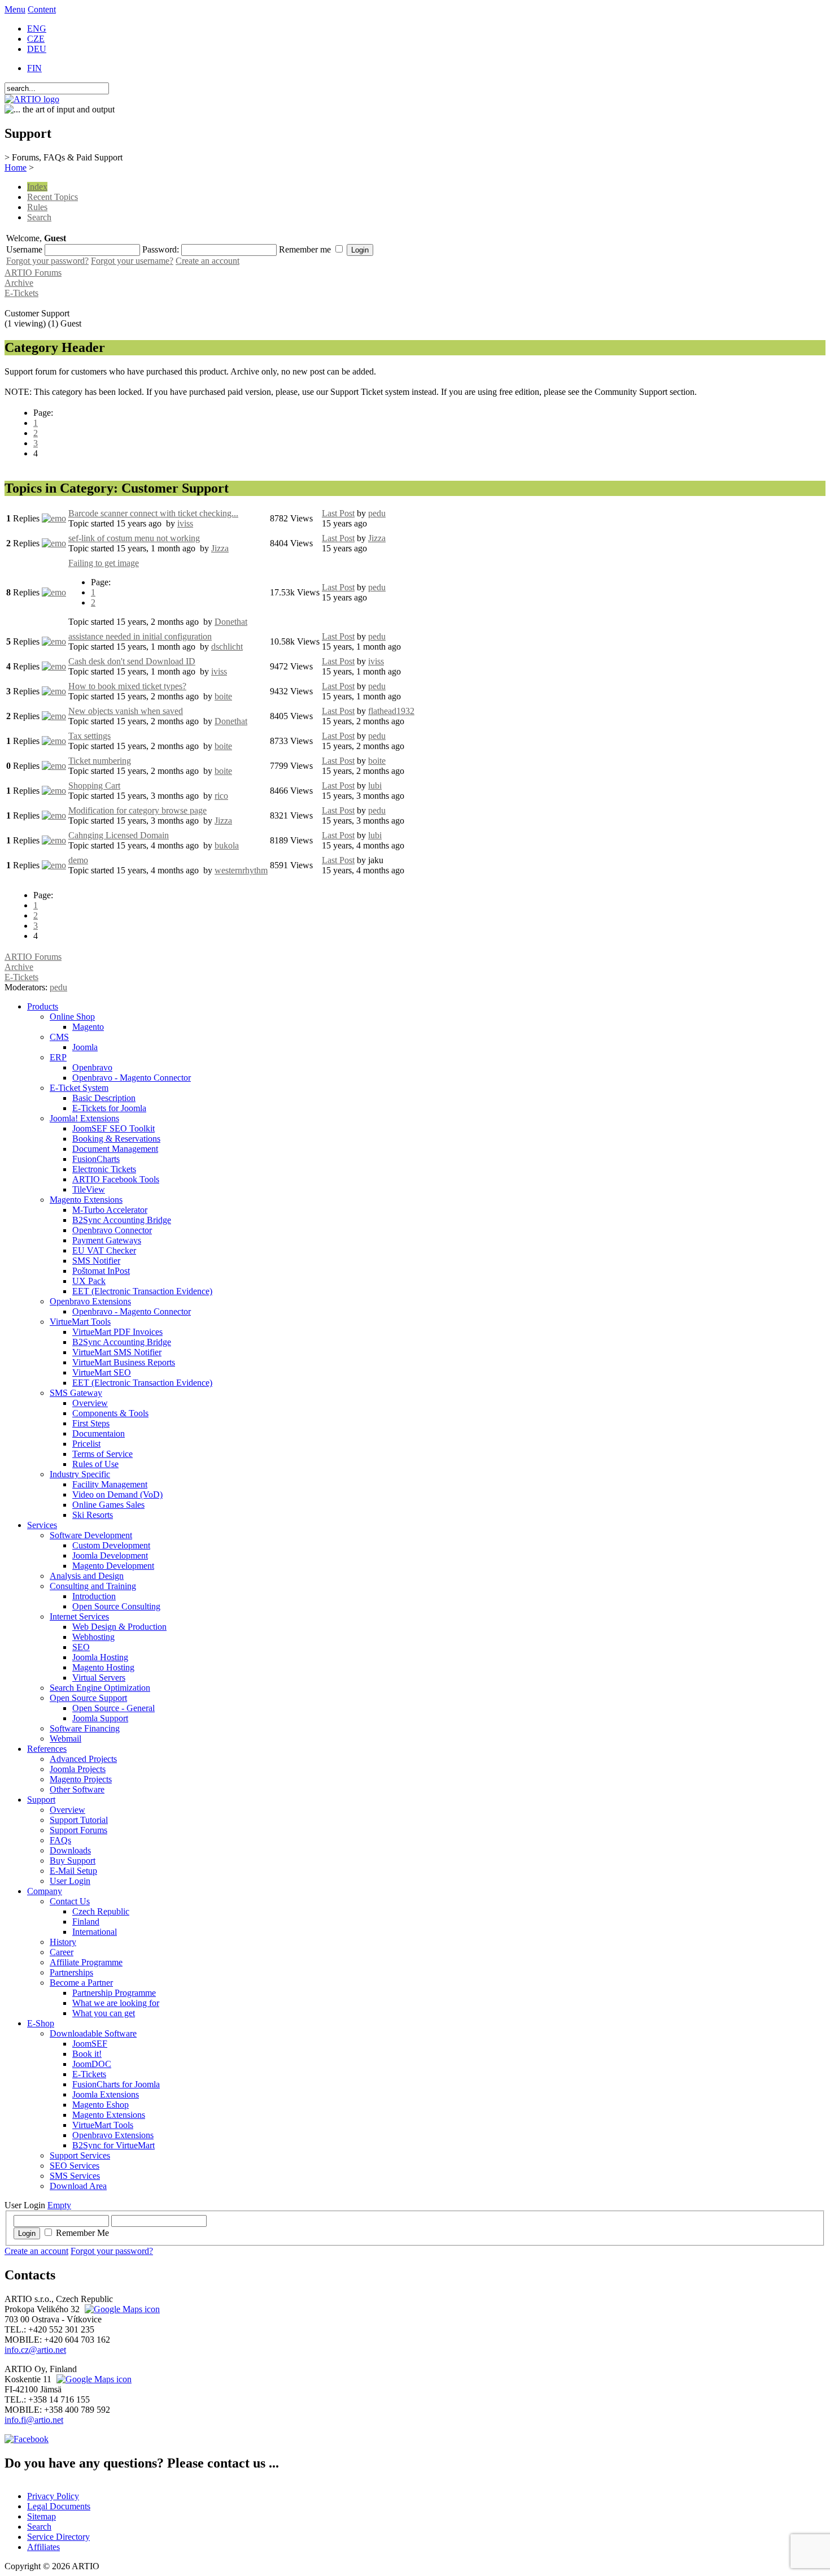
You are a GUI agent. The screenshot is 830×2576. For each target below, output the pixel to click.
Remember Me (82, 2233)
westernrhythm (241, 870)
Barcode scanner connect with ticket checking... (153, 513)
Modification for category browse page (137, 810)
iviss (185, 523)
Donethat (231, 622)
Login (27, 2233)
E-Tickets (21, 293)
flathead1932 (391, 711)
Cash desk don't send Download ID (132, 661)
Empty (59, 2205)
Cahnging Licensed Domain (119, 835)
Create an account (207, 261)
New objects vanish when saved (126, 711)
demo (78, 860)
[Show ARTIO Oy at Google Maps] (93, 2379)
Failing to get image (104, 563)
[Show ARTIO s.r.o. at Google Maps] (121, 2309)
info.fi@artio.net (34, 2420)
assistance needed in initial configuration (140, 636)
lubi (375, 786)
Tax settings (89, 736)
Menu (15, 9)
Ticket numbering (100, 761)
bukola (227, 845)
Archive (19, 283)
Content (42, 9)
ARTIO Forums (33, 273)
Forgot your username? (132, 261)
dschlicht (227, 647)
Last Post (338, 513)
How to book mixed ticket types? (127, 686)
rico (221, 796)
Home (16, 167)
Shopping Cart (94, 786)
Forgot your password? (47, 261)
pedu (377, 513)
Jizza (220, 548)
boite (223, 696)
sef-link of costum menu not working (134, 538)
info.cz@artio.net (35, 2350)
